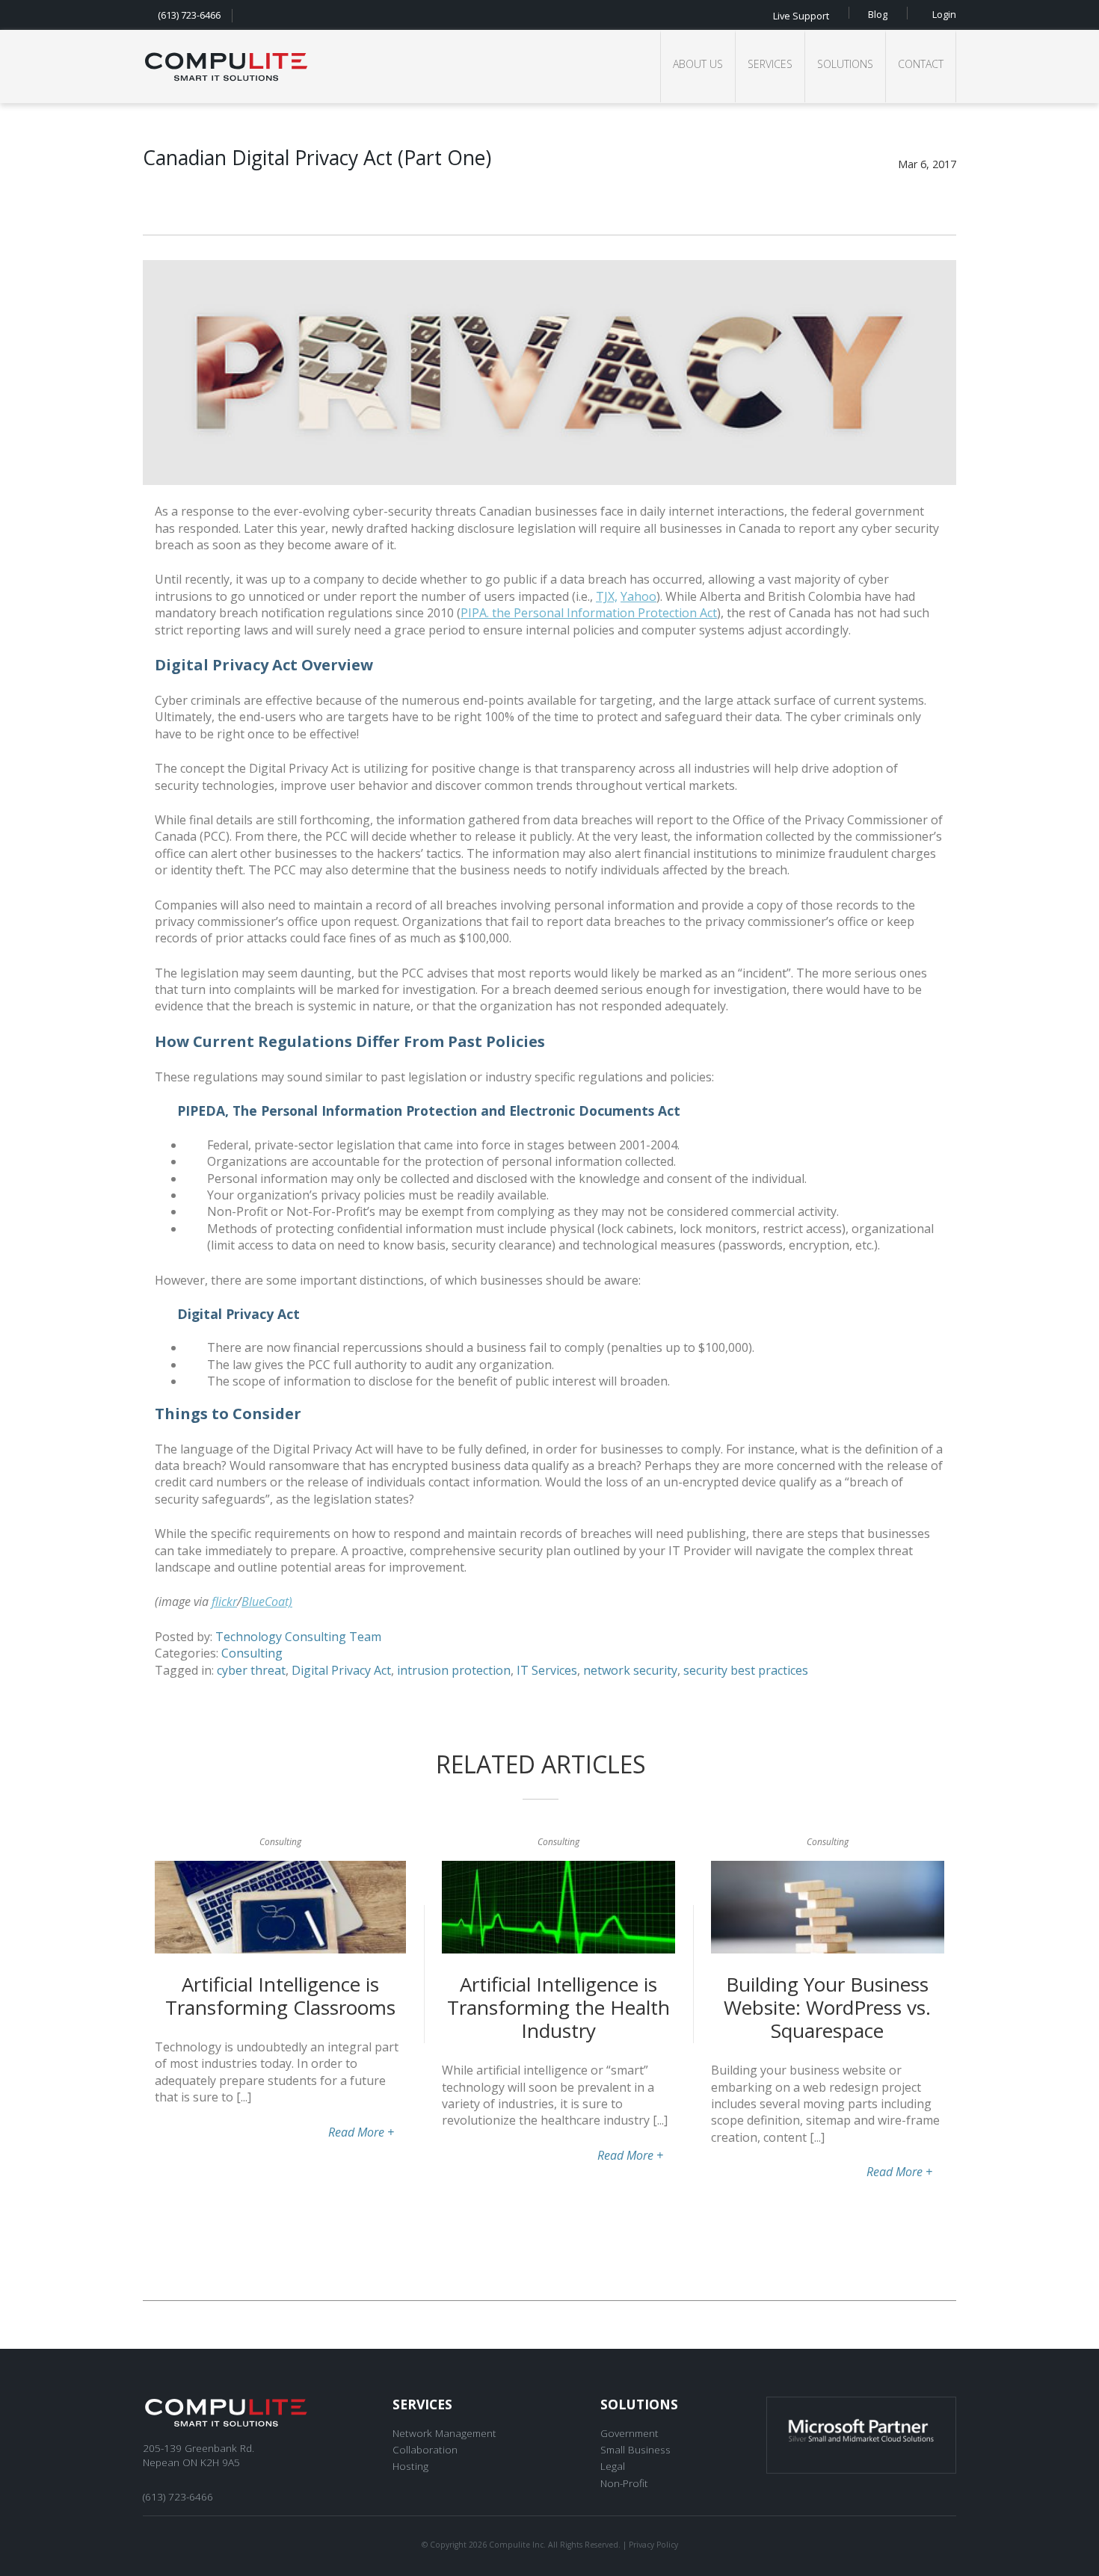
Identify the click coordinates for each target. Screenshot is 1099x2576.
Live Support (801, 15)
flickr (224, 1601)
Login (944, 13)
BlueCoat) (267, 1601)
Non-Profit (624, 2483)
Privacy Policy (653, 2545)
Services (770, 64)
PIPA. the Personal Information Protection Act (589, 613)
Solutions (845, 64)
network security (630, 1670)
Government (629, 2433)
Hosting (410, 2466)
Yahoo (638, 596)
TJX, (607, 596)
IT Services (547, 1670)
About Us (698, 64)
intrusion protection (454, 1670)
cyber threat (251, 1670)
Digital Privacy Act (341, 1670)
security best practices (746, 1670)
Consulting (252, 1653)
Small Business (635, 2449)
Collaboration (425, 2449)
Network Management (444, 2433)
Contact (921, 64)
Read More (361, 2132)
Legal (613, 2466)
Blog (878, 13)
